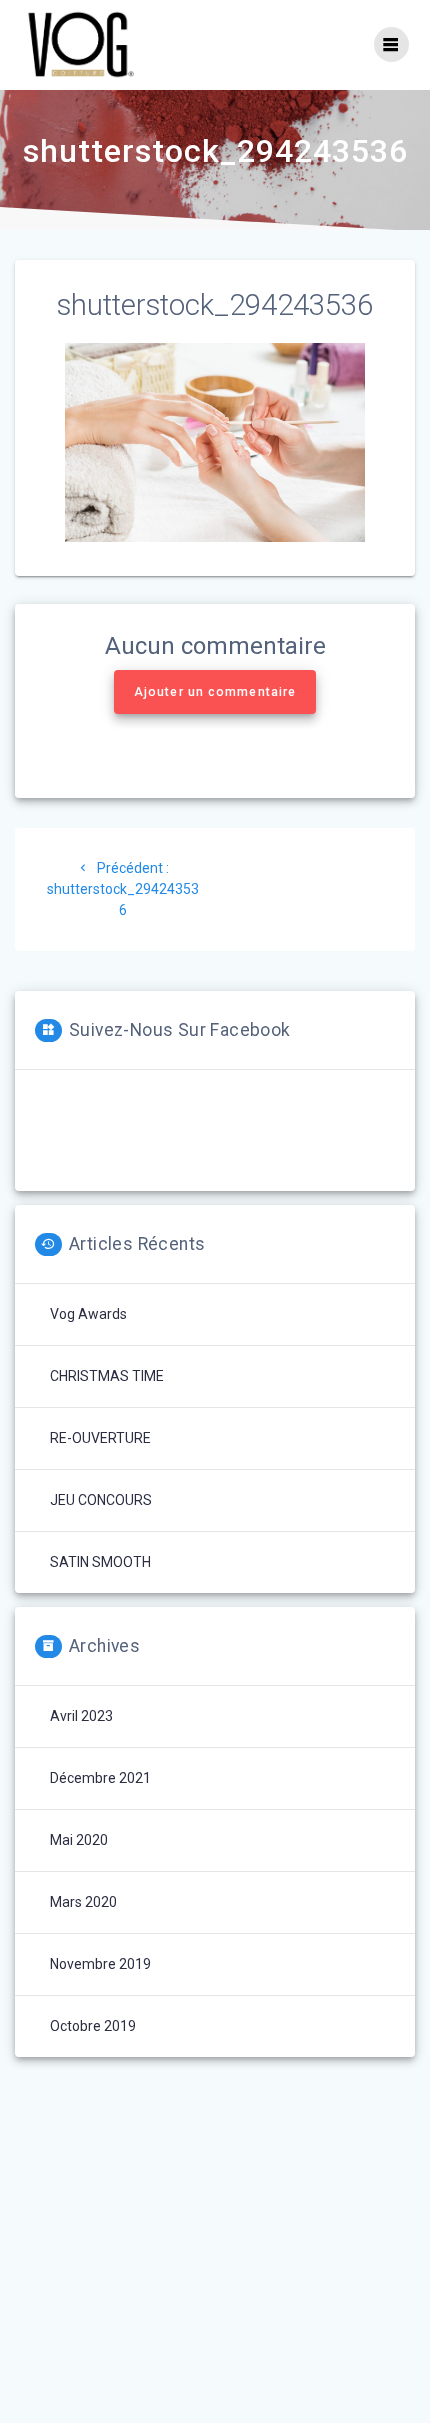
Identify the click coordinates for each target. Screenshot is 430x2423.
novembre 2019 (100, 1964)
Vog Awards (88, 1314)
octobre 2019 (93, 2026)
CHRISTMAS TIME (107, 1376)
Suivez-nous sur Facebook (180, 1030)
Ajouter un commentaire (215, 692)
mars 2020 (83, 1902)
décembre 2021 (100, 1778)
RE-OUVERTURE (100, 1438)
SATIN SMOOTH (100, 1562)
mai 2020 (79, 1840)
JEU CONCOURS (101, 1500)
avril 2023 (81, 1716)
